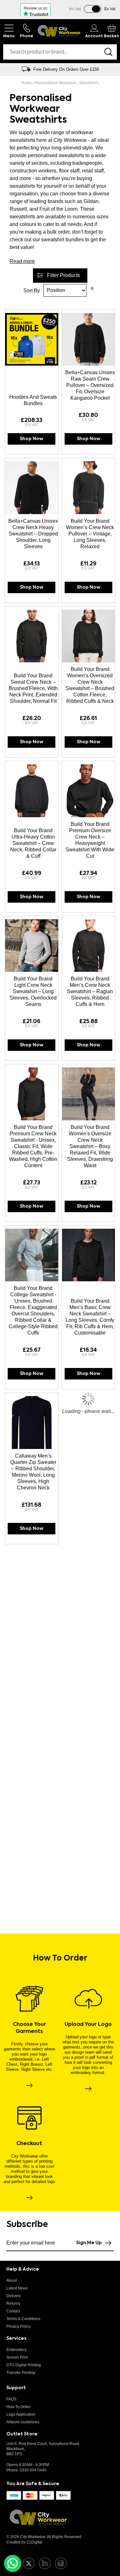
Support (16, 2388)
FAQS (11, 2399)
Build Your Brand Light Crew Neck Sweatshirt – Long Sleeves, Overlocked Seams (33, 991)
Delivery (14, 2296)
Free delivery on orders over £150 (66, 69)
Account (94, 36)
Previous (8, 69)
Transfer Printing (21, 2373)
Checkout (29, 2144)
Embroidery (16, 2350)
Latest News (17, 2288)
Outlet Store (22, 2434)
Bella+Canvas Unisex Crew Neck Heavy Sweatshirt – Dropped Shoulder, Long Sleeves (33, 534)
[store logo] (59, 31)
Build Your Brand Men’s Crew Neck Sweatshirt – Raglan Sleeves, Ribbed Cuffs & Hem (90, 991)
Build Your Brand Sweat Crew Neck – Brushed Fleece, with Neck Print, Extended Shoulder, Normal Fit (33, 688)
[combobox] (51, 52)
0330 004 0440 (33, 2470)
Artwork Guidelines (23, 2422)
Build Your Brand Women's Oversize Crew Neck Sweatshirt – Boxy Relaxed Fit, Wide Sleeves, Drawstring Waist (90, 1146)
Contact (13, 2311)
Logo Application (21, 2414)
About (12, 2281)
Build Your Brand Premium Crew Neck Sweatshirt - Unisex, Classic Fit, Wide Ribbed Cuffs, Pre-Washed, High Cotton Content (33, 1146)
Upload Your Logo (88, 2025)
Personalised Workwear (56, 83)
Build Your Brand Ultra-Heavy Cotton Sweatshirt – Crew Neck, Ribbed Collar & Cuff (33, 843)
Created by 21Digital (24, 2542)
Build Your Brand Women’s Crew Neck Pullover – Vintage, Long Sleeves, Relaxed (90, 534)
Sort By (32, 290)
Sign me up (89, 2243)
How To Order (18, 2407)
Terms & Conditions (23, 2319)
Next (112, 69)
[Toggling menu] (9, 31)
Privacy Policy (19, 2326)
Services (16, 2339)
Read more (22, 261)
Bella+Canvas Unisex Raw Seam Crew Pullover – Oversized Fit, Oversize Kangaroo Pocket (90, 385)
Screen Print (17, 2357)
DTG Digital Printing (24, 2365)
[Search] (108, 52)
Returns (13, 2303)
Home (27, 83)
